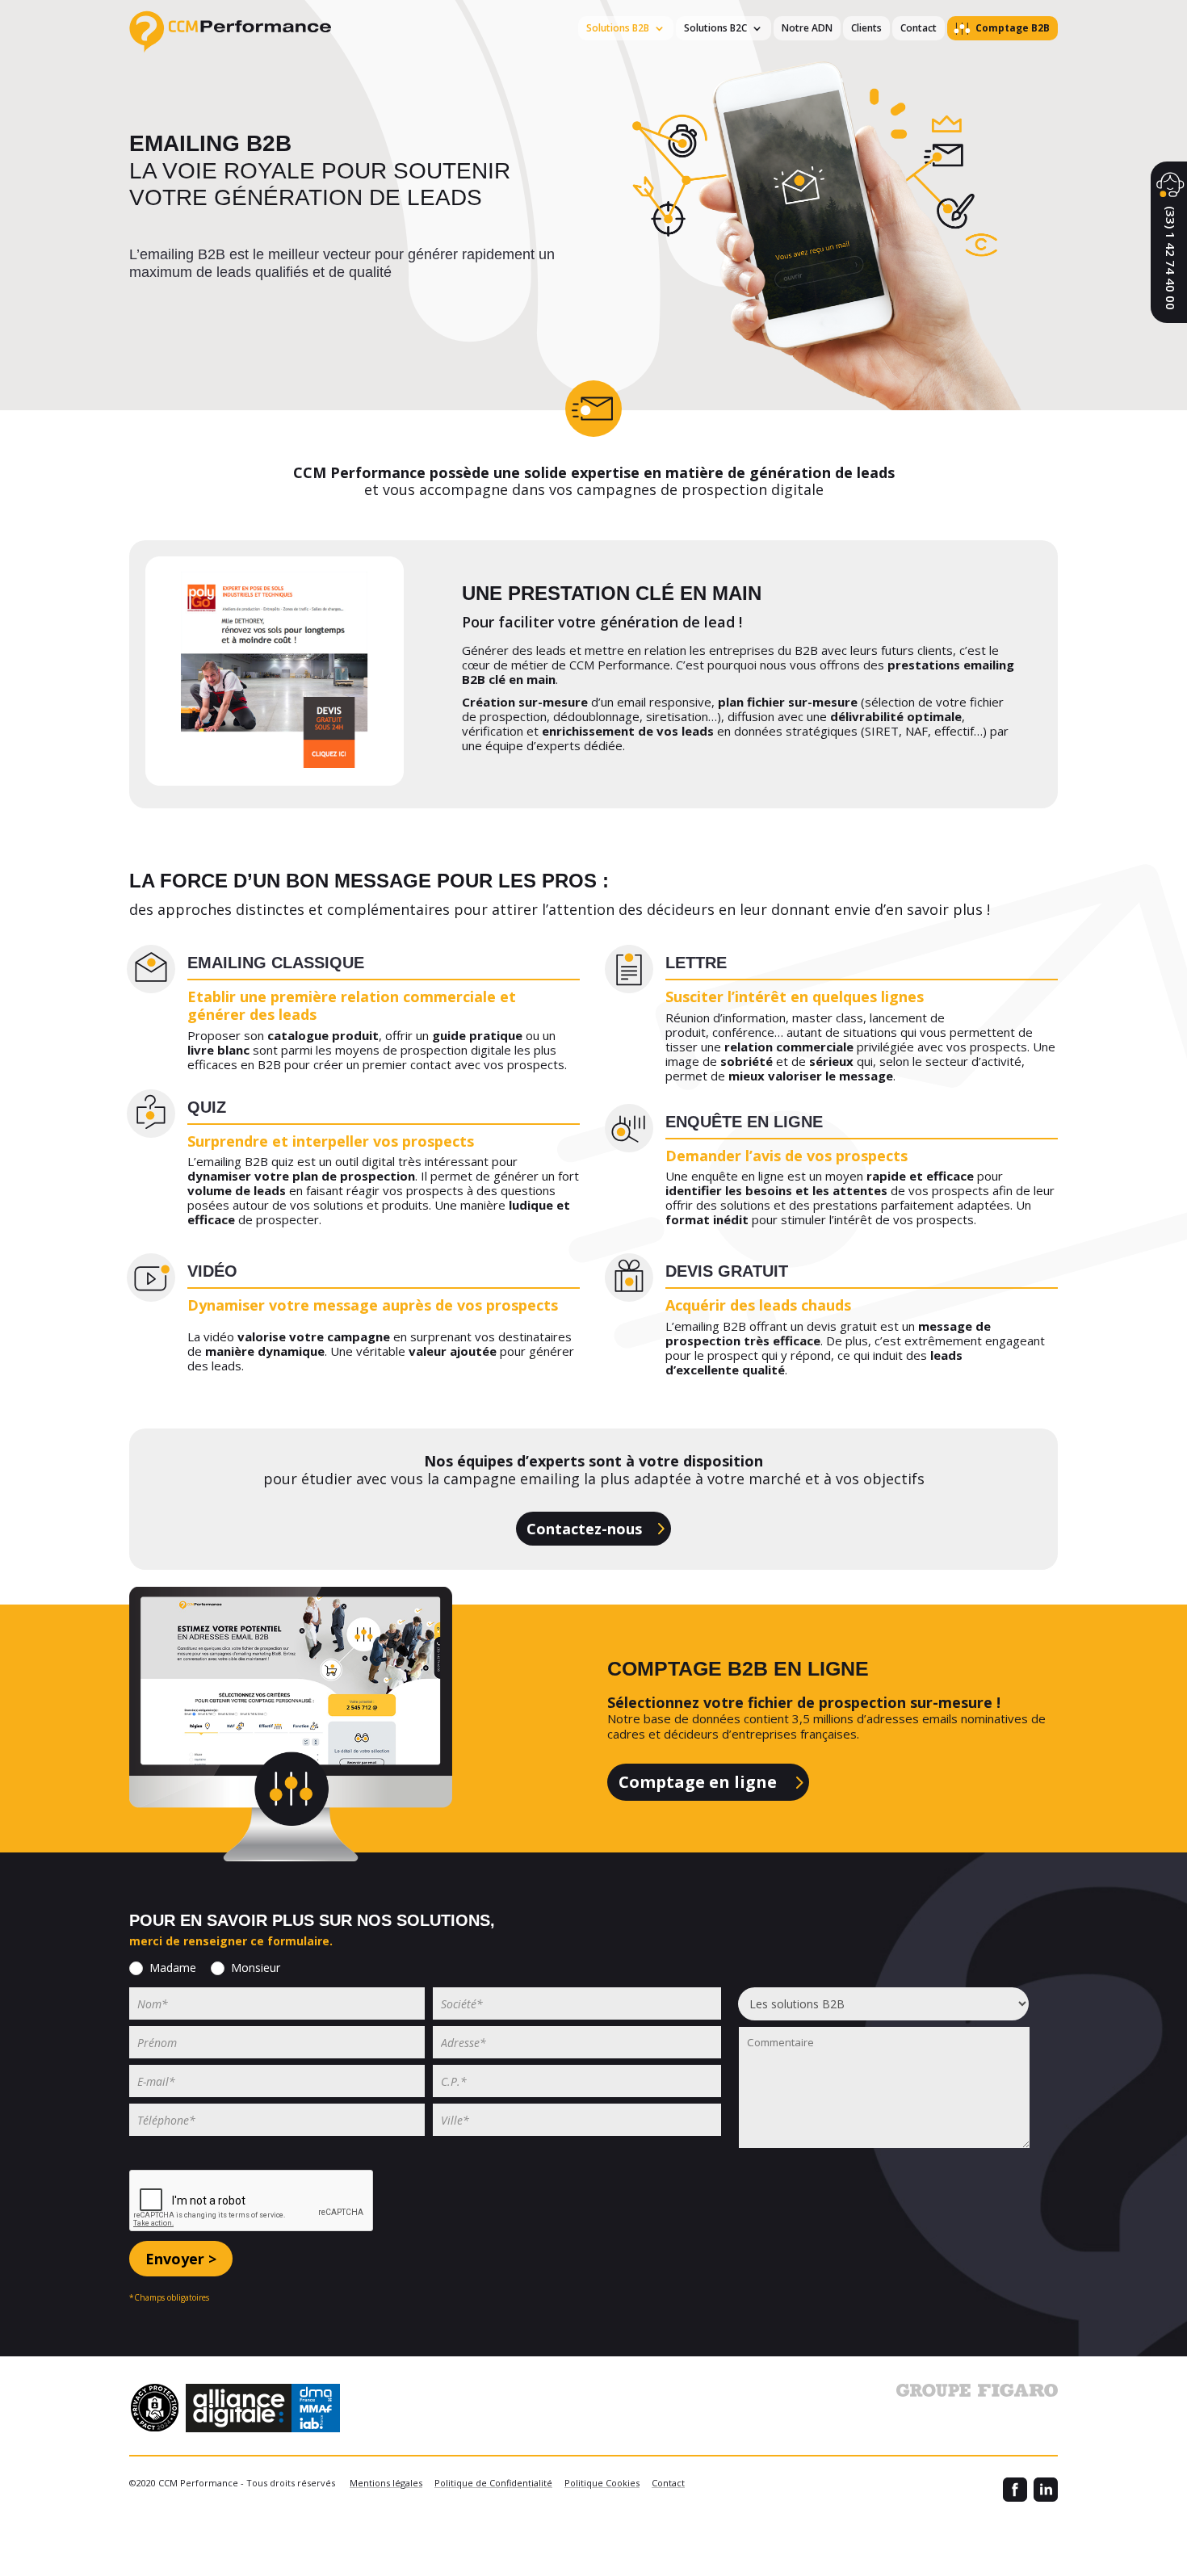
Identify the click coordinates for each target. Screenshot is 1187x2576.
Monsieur (256, 1968)
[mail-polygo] (275, 782)
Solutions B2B (618, 28)
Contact (919, 28)
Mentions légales (386, 2483)
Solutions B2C (715, 28)
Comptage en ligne (698, 1782)
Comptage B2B (1013, 28)
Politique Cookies (602, 2483)
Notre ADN (807, 28)
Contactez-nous (584, 1529)
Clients (866, 28)
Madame (173, 1968)
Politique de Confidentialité (493, 2483)
